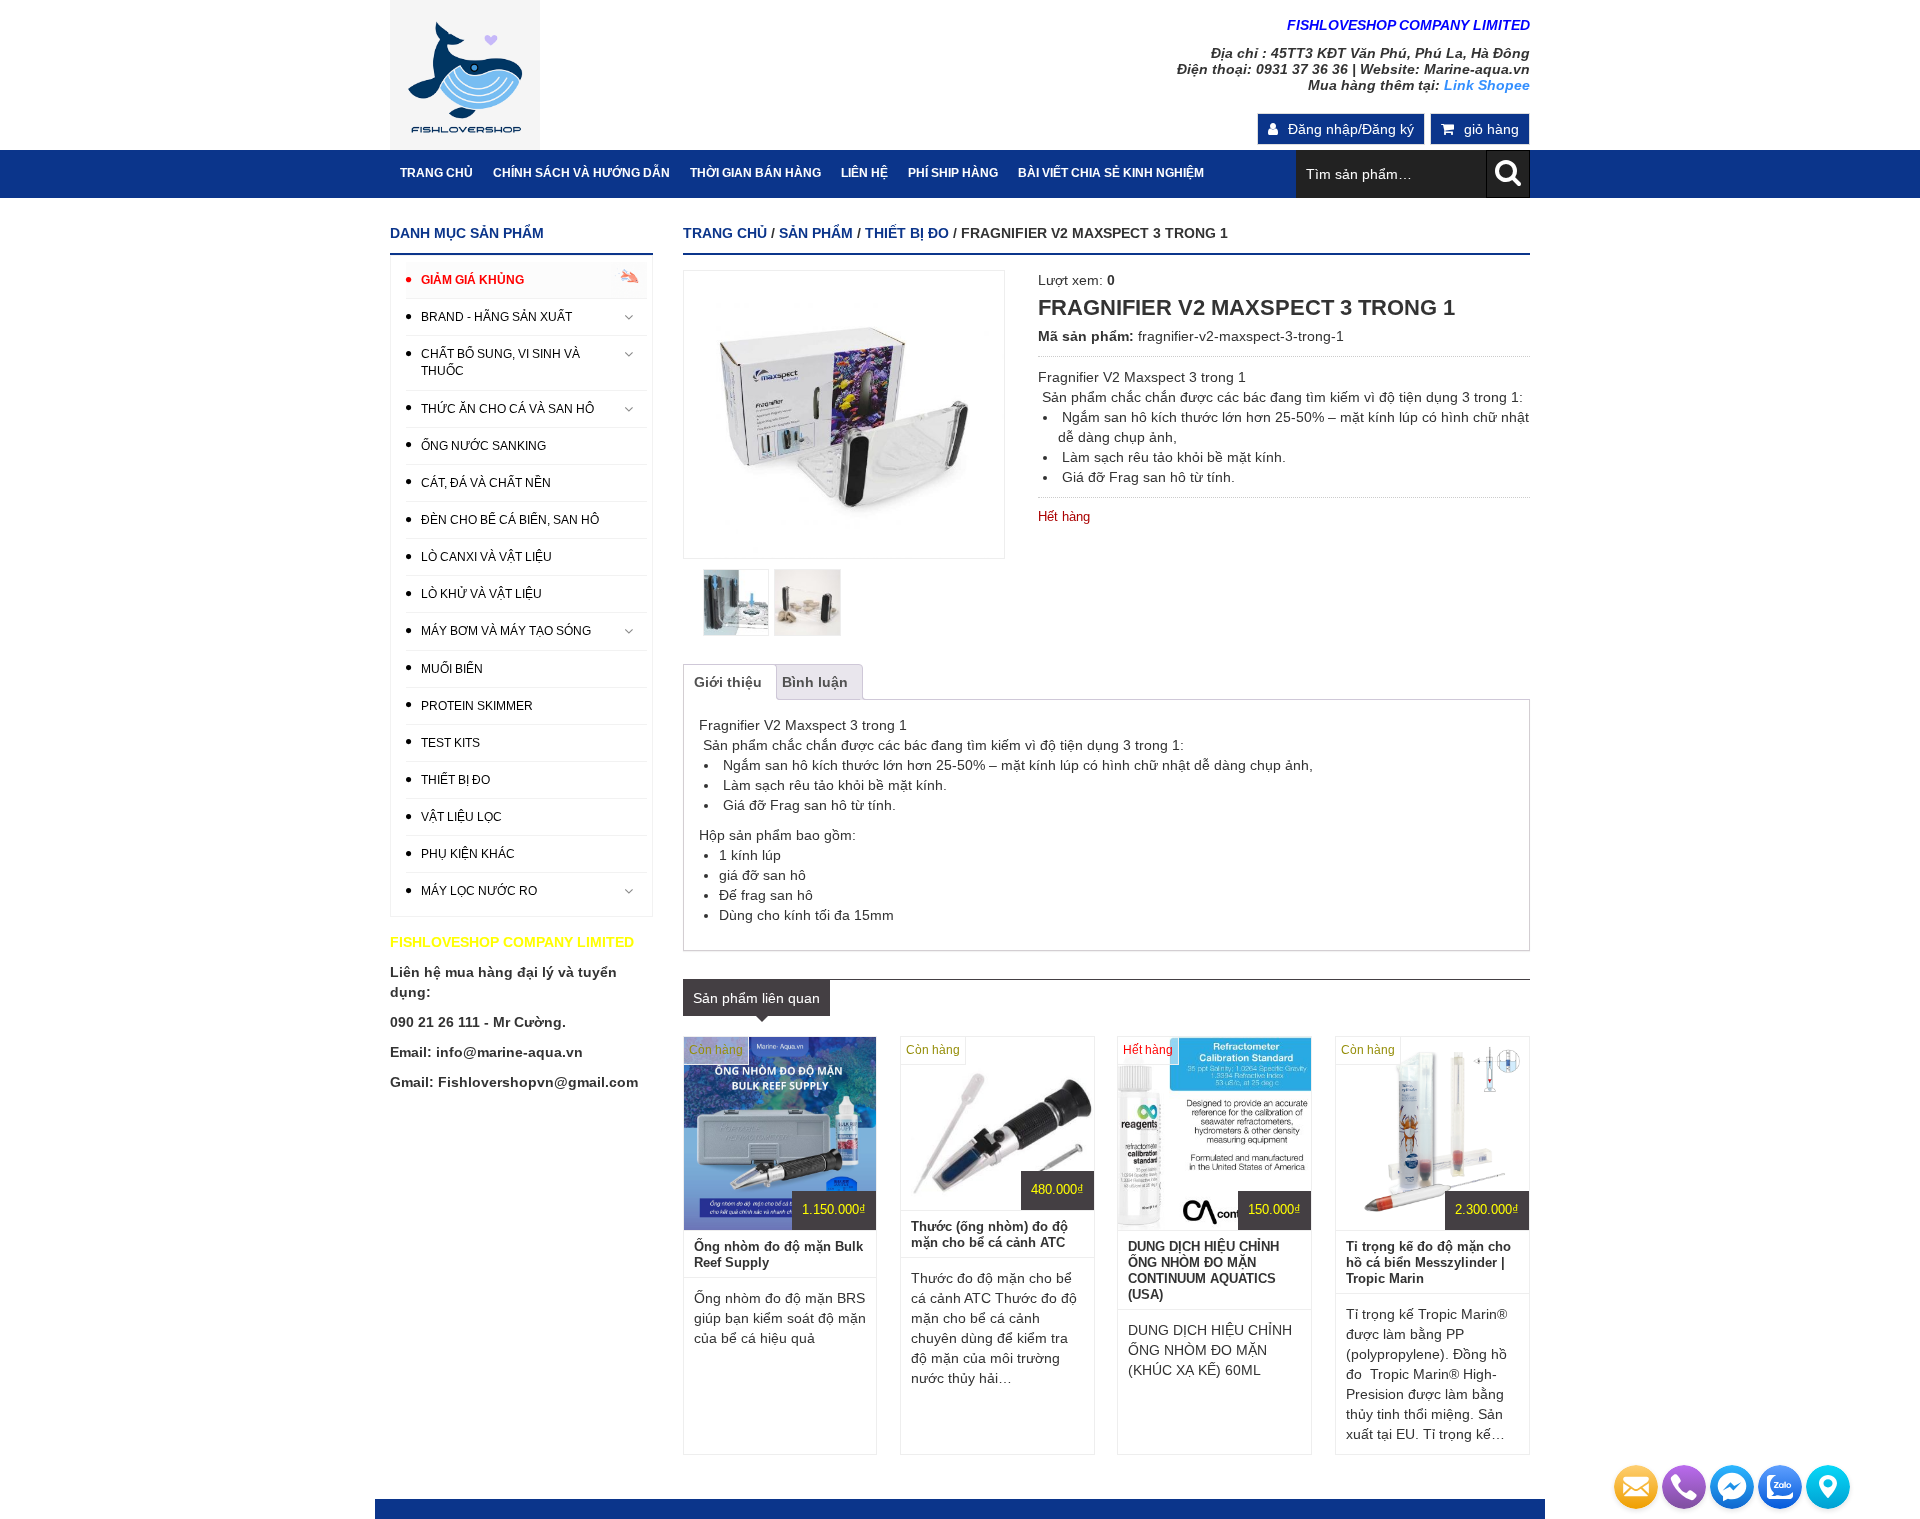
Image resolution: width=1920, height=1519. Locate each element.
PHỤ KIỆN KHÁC (468, 854)
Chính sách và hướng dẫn (581, 173)
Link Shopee (1487, 85)
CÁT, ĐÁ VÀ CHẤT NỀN (486, 483)
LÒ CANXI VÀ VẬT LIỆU (486, 557)
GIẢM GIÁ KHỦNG (472, 280)
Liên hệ (864, 173)
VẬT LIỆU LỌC (461, 817)
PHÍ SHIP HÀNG (953, 173)
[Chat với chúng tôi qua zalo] (1780, 1487)
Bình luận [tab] (815, 682)
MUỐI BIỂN (452, 669)
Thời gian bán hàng (755, 173)
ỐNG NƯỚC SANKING (483, 446)
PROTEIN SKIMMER (477, 706)
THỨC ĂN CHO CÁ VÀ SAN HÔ (507, 409)
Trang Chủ (436, 173)
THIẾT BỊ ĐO (907, 233)
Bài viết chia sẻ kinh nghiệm (1111, 173)
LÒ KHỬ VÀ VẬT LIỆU (481, 594)
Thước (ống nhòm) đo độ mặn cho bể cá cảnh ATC (989, 1234)
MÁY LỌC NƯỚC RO (479, 891)
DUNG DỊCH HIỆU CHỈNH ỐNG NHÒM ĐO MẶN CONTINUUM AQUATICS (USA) (1203, 1270)
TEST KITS (450, 743)
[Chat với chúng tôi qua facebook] (1732, 1487)
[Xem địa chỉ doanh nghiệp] (1828, 1487)
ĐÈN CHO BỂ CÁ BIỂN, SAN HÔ (510, 520)
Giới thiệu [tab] (728, 682)
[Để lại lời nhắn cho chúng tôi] (1636, 1487)
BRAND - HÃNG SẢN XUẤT (496, 317)
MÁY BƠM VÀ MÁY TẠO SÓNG (506, 631)
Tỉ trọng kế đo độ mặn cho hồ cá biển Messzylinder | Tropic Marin (1428, 1262)
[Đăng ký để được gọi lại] (1684, 1487)
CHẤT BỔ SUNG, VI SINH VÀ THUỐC (500, 362)
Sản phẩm (816, 233)
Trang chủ (725, 233)
